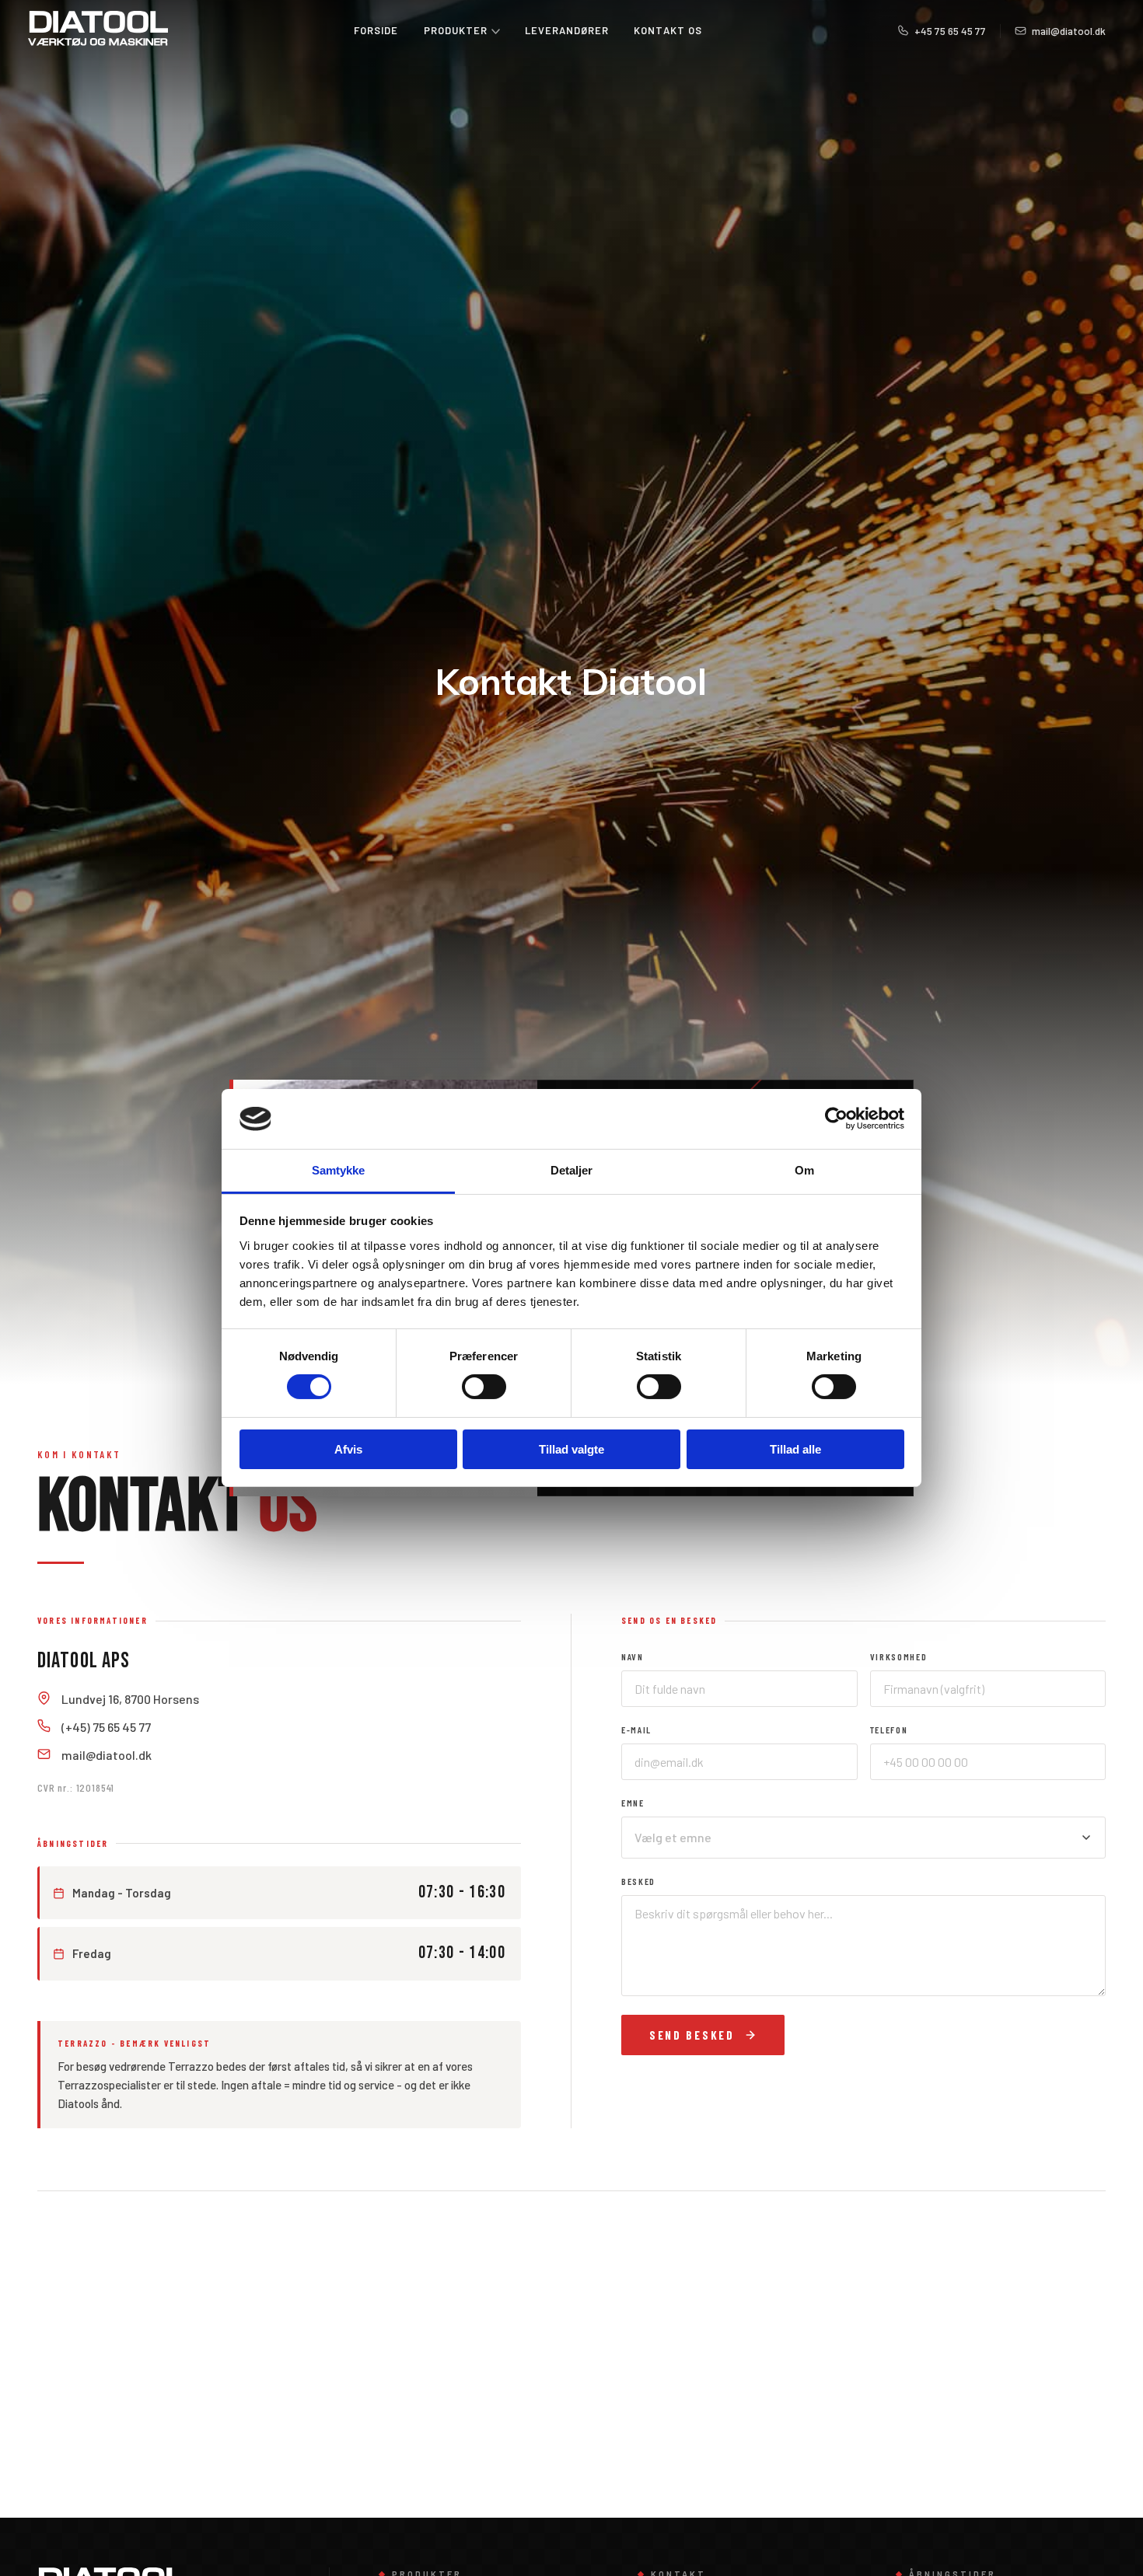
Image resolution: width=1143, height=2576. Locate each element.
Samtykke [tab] (339, 1170)
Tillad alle (795, 1449)
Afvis (348, 1449)
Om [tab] (804, 1170)
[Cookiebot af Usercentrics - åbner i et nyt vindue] (836, 1119)
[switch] (484, 1387)
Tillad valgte (571, 1449)
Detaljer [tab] (572, 1170)
